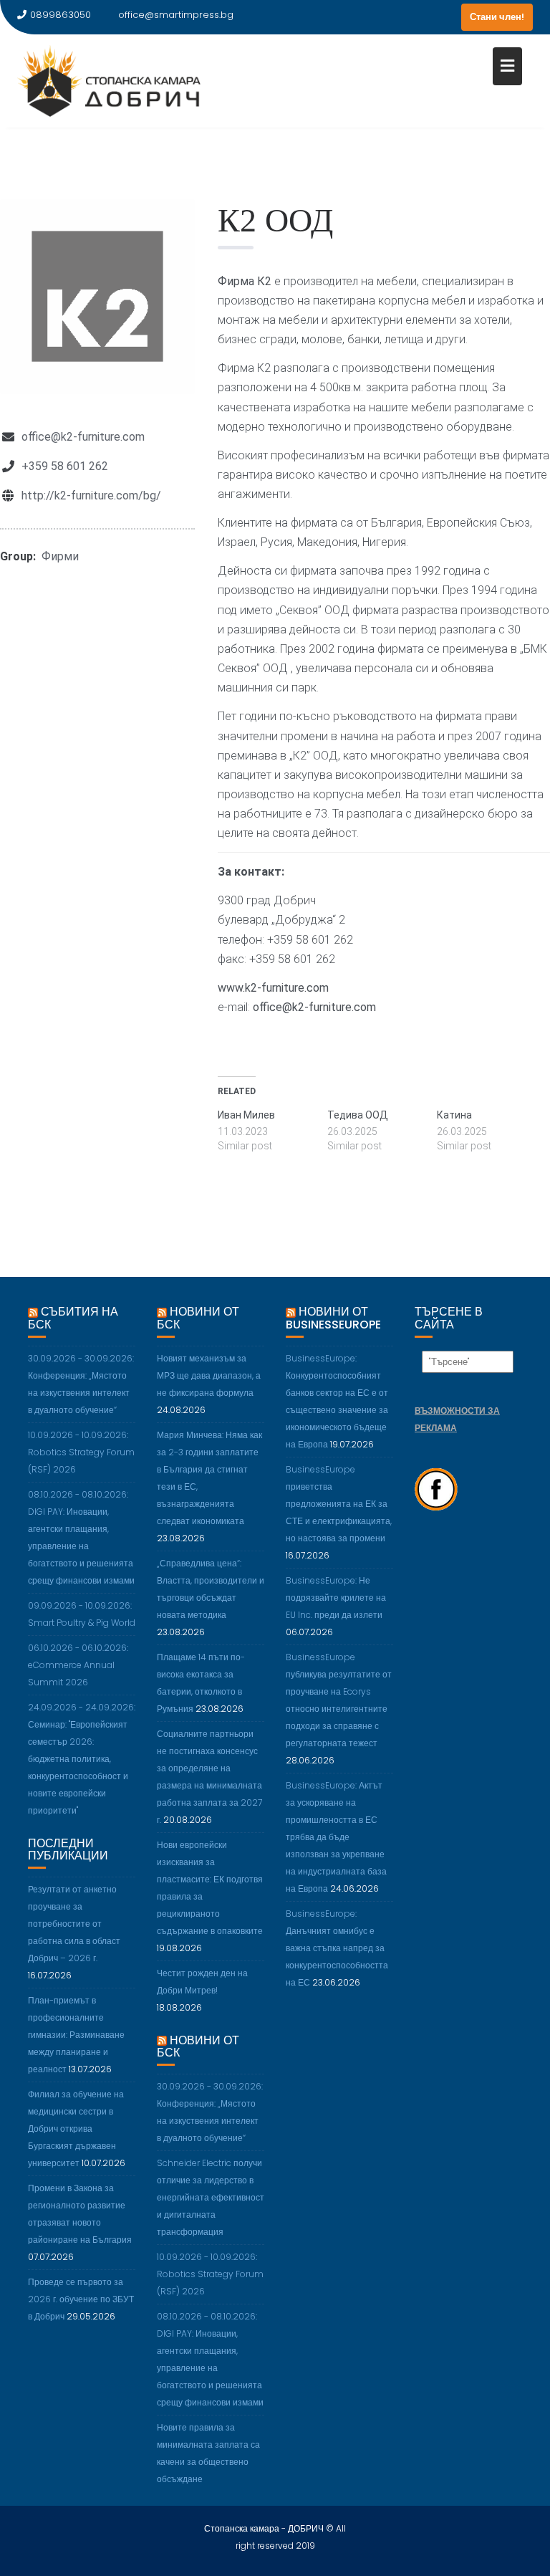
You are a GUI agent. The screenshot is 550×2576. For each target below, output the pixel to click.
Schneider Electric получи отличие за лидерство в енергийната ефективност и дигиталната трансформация (211, 2197)
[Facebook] (395, 17)
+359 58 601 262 (65, 466)
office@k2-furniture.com (83, 437)
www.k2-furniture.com (273, 988)
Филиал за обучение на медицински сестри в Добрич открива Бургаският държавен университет (76, 2129)
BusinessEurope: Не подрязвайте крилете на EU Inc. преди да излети (336, 1598)
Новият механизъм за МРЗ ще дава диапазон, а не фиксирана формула (209, 1375)
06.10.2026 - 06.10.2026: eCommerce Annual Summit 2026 (78, 1665)
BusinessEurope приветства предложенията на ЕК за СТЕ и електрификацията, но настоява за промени (339, 1504)
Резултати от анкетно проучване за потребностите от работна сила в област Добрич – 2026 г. (74, 1924)
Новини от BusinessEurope (333, 1318)
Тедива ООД (358, 1115)
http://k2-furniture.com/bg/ (91, 495)
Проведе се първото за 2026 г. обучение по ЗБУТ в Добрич (81, 2299)
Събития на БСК (73, 1318)
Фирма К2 (245, 281)
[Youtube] (447, 17)
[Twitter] (421, 17)
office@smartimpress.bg (176, 15)
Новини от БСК (198, 1318)
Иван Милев (246, 1115)
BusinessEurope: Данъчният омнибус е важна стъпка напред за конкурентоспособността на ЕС (337, 1948)
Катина (454, 1115)
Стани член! (497, 17)
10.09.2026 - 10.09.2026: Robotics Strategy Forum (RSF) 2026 (81, 1452)
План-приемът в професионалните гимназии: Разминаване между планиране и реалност (76, 2035)
